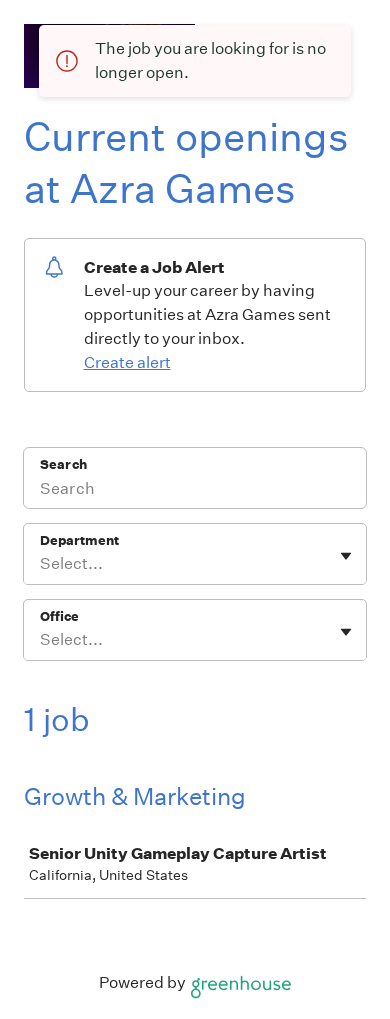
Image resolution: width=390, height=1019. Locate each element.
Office (59, 616)
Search (63, 464)
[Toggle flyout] (346, 556)
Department (79, 540)
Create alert (127, 362)
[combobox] (41, 564)
